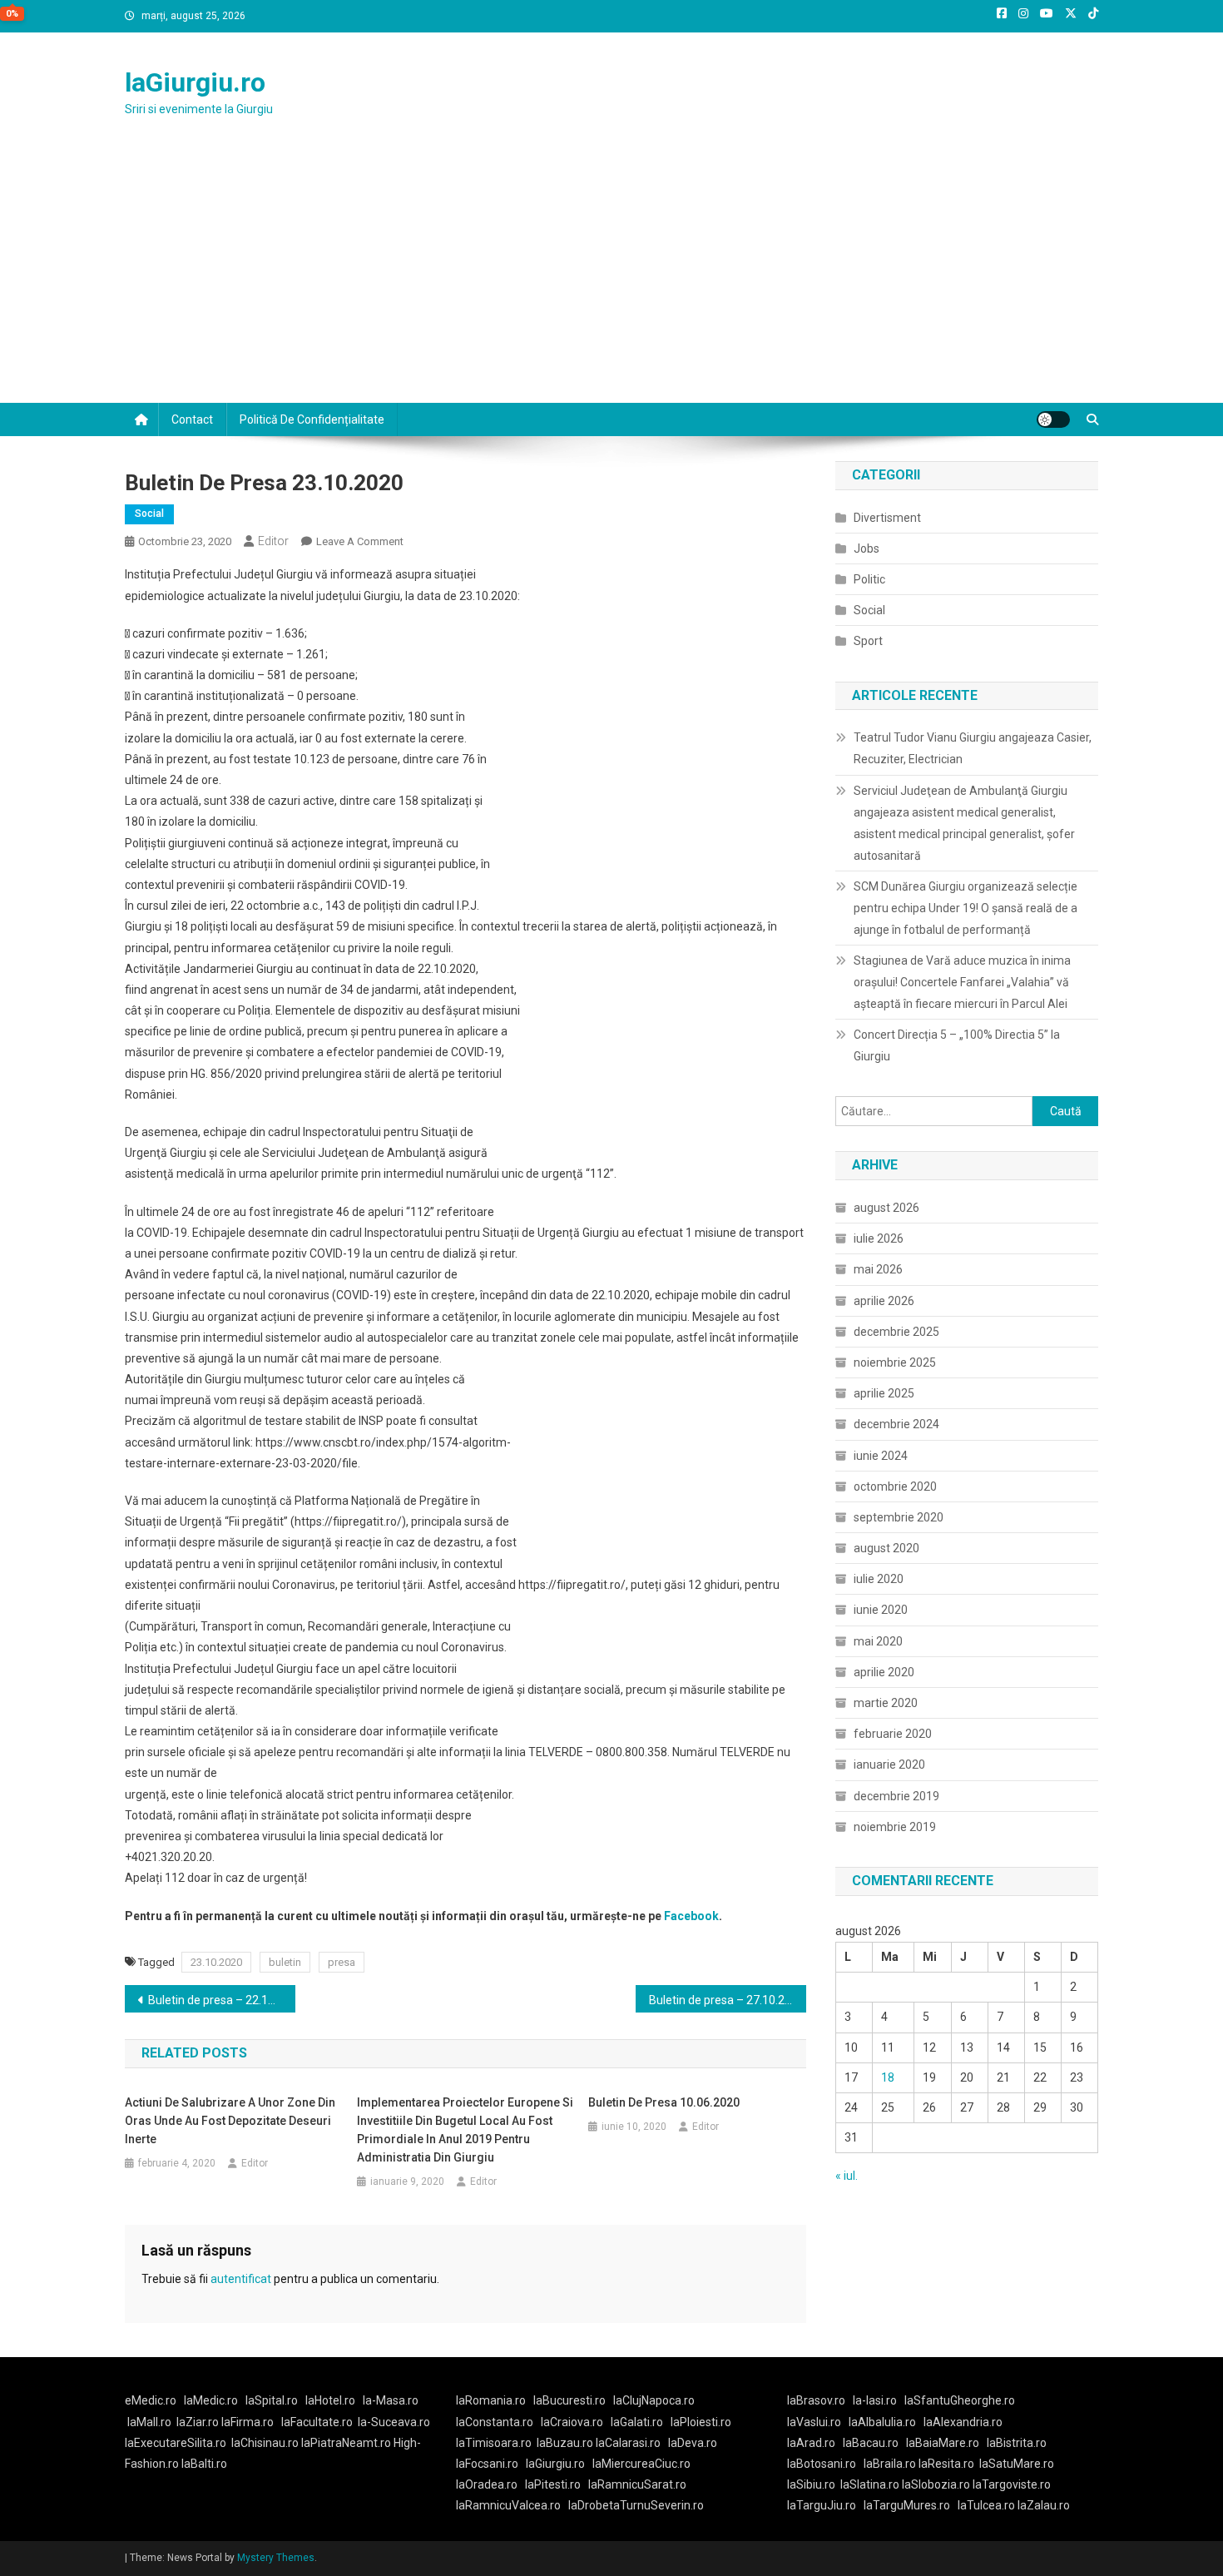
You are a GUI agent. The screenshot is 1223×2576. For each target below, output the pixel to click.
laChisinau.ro (265, 2443)
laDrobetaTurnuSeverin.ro (636, 2505)
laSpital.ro (272, 2400)
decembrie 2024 (896, 1424)
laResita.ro (946, 2464)
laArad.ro (811, 2443)
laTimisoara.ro (494, 2443)
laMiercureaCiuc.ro (641, 2464)
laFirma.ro (248, 2422)
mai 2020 (878, 1641)
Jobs (866, 548)
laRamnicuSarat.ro (637, 2484)
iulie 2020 (879, 1579)
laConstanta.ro (495, 2422)
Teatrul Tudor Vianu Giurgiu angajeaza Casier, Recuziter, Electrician (973, 748)
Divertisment (887, 518)
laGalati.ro (637, 2422)
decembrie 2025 (896, 1332)
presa (342, 1962)
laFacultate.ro (317, 2422)
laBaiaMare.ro (943, 2443)
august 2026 (886, 1208)
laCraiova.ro (572, 2422)
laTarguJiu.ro (825, 2505)
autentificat (241, 2279)
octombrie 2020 (895, 1487)
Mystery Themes (276, 2558)
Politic (869, 579)
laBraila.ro (890, 2464)
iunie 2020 (881, 1610)
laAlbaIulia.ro (882, 2422)
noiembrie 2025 (895, 1362)
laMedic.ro (212, 2400)
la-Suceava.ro (394, 2422)
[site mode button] (1053, 419)
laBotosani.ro (822, 2464)
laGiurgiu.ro (195, 82)
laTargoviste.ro (1012, 2484)
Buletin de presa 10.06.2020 (664, 2102)
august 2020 (886, 1548)
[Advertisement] (611, 278)
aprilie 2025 (884, 1393)
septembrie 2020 (899, 1517)
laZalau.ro (1044, 2505)
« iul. (847, 2176)
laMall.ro (149, 2422)
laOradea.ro (487, 2484)
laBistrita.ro (1017, 2443)
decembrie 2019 (896, 1796)
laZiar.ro (199, 2422)
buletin (285, 1962)
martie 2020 (886, 1703)
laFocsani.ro (487, 2464)
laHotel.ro (330, 2400)
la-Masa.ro (391, 2400)
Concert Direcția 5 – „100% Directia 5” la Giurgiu (957, 1045)
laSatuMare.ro (1017, 2464)
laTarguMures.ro (907, 2505)
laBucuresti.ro (569, 2400)
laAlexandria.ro (963, 2422)
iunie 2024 (881, 1456)
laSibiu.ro (811, 2484)
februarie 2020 (893, 1734)
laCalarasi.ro (628, 2443)
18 (888, 2077)
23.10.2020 (216, 1962)
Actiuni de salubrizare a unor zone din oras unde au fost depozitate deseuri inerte (230, 2121)
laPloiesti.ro (701, 2422)
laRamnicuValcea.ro (508, 2505)
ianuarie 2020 (889, 1764)
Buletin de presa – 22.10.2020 (222, 2000)
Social (149, 514)
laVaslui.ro (818, 2422)
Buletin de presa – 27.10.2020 (727, 2000)
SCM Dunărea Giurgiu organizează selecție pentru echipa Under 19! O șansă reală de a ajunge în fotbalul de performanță (966, 908)
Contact (192, 419)
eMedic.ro (151, 2400)
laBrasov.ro (816, 2400)
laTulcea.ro (988, 2505)
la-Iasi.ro (875, 2400)
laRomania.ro (491, 2400)
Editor (273, 541)
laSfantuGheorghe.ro (960, 2400)
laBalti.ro (204, 2464)
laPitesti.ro (553, 2484)
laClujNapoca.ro (654, 2400)
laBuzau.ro (566, 2443)
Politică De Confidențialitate (312, 419)
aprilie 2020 (884, 1672)
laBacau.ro (871, 2443)
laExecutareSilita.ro (176, 2443)
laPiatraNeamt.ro (346, 2443)
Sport (868, 641)
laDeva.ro (693, 2443)
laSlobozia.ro (936, 2484)
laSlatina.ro (870, 2484)
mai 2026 (878, 1269)
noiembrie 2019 (895, 1827)
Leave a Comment (360, 541)
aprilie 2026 (884, 1301)
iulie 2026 (879, 1238)
